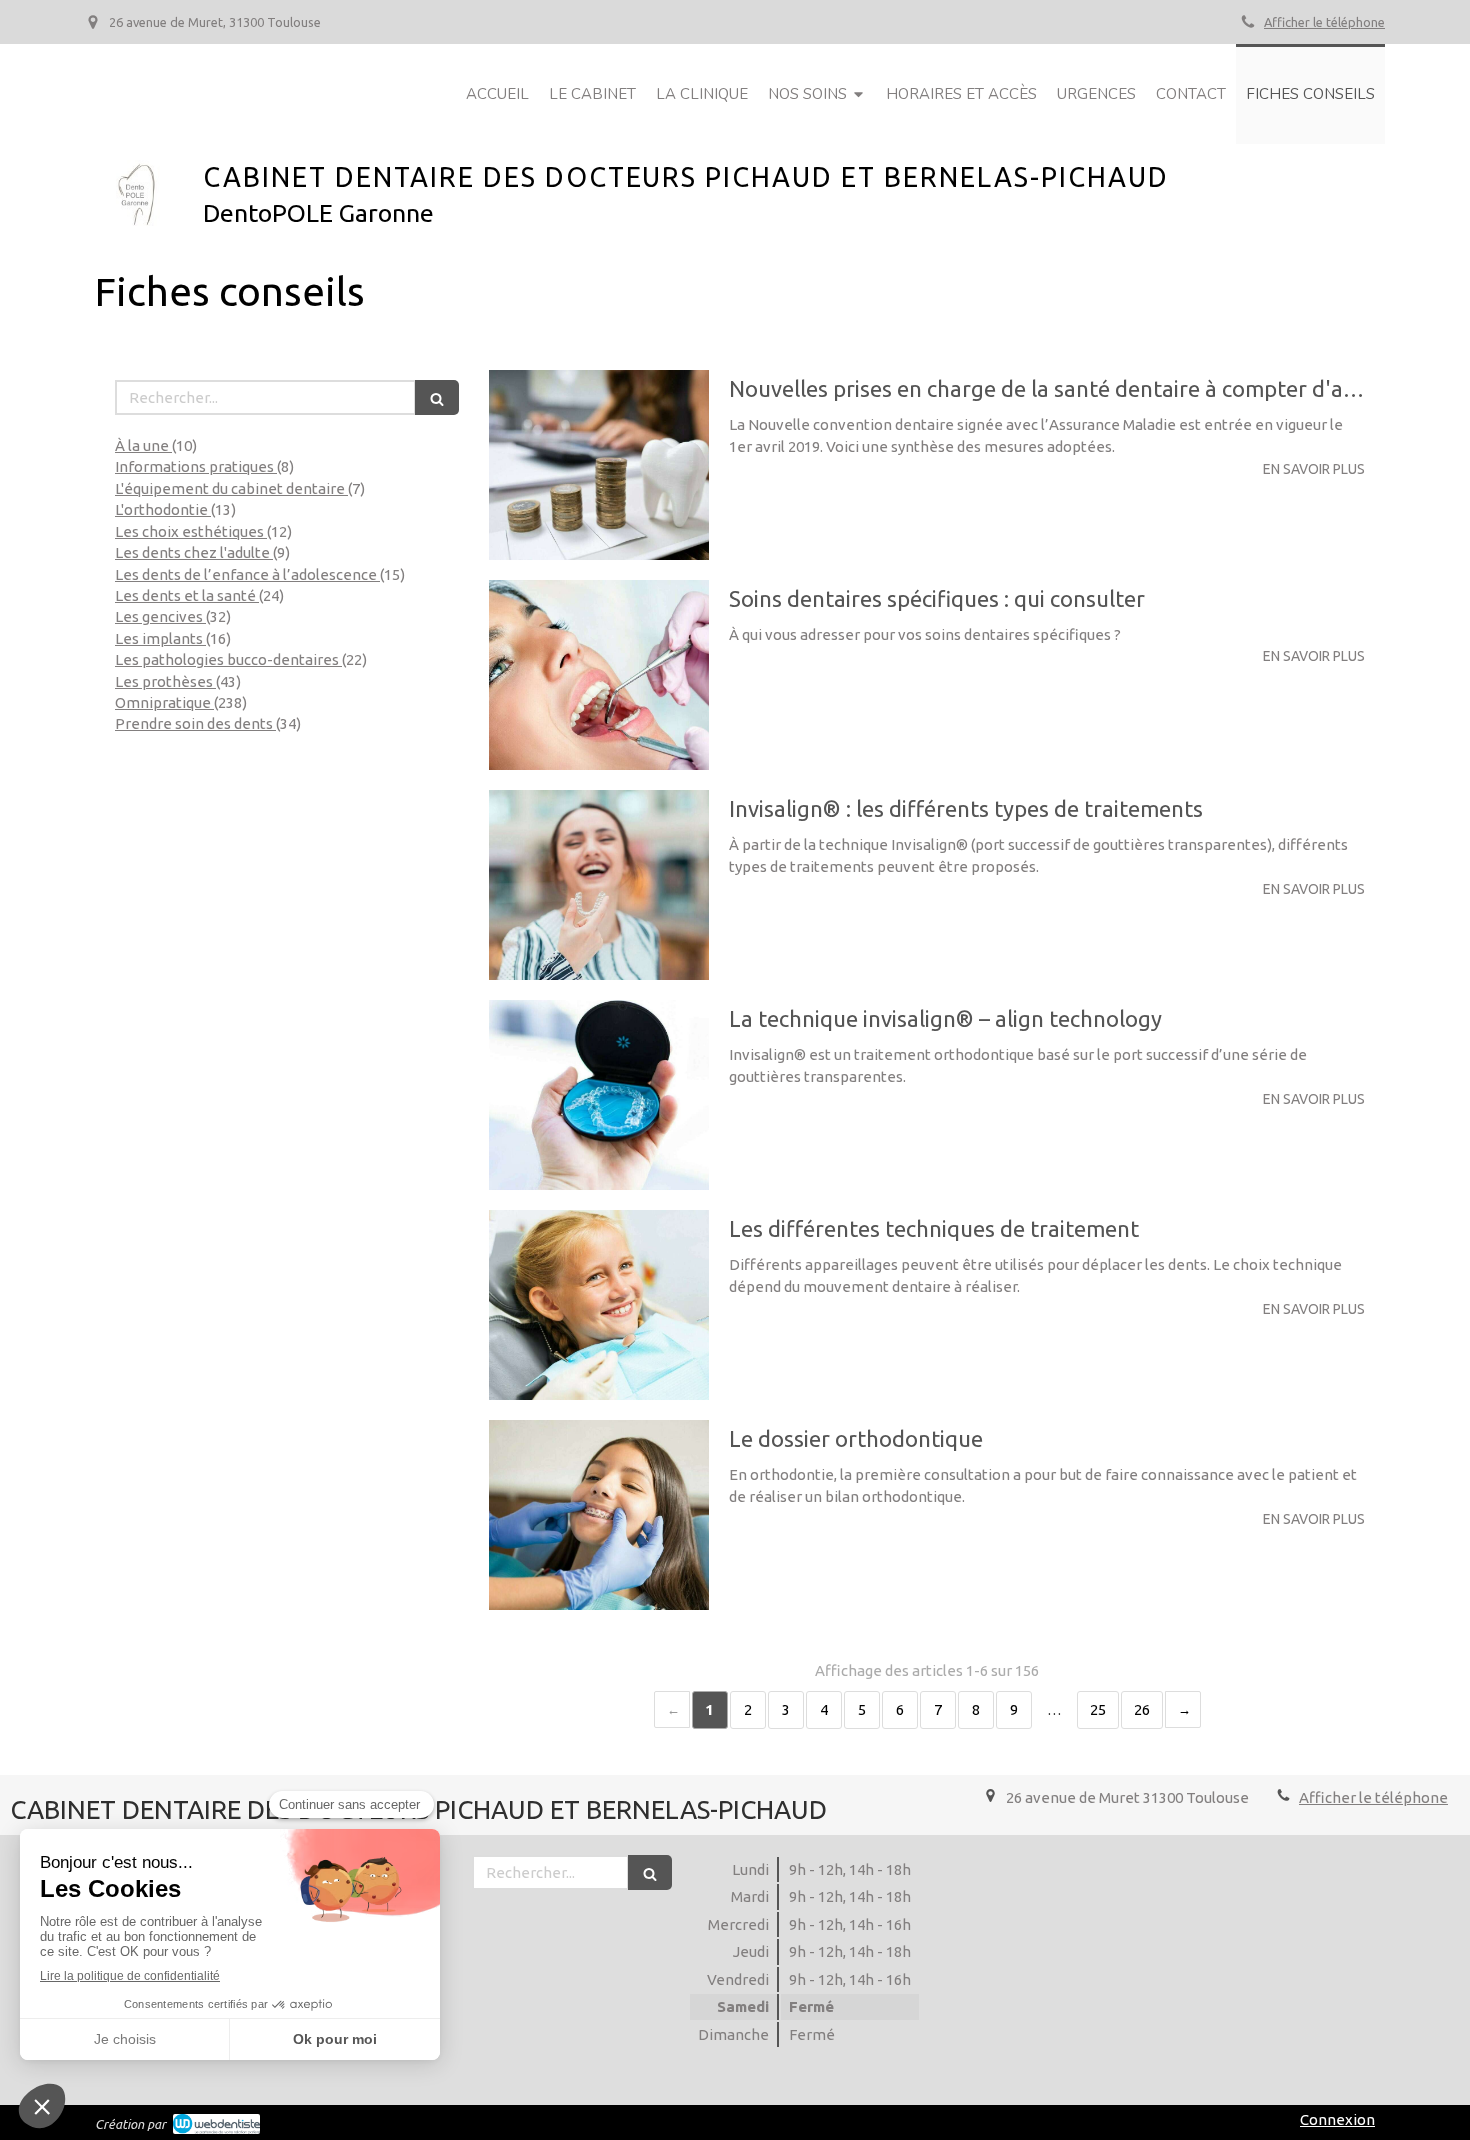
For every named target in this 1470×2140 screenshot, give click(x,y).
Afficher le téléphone (1324, 22)
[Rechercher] (437, 397)
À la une (143, 445)
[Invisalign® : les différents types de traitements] (599, 885)
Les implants (160, 638)
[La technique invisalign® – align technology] (599, 1095)
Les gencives (160, 616)
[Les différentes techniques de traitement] (599, 1305)
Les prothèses (165, 681)
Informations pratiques (196, 466)
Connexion (1337, 2119)
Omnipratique (164, 702)
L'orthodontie (163, 509)
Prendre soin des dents (195, 723)
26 (1142, 1709)
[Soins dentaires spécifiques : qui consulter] (599, 675)
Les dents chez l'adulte (194, 552)
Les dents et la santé (187, 595)
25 (1098, 1709)
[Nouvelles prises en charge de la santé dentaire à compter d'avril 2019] (599, 465)
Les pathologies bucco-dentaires (228, 659)
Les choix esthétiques (191, 531)
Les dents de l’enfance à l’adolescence (247, 574)
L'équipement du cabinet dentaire (231, 488)
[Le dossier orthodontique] (599, 1515)
